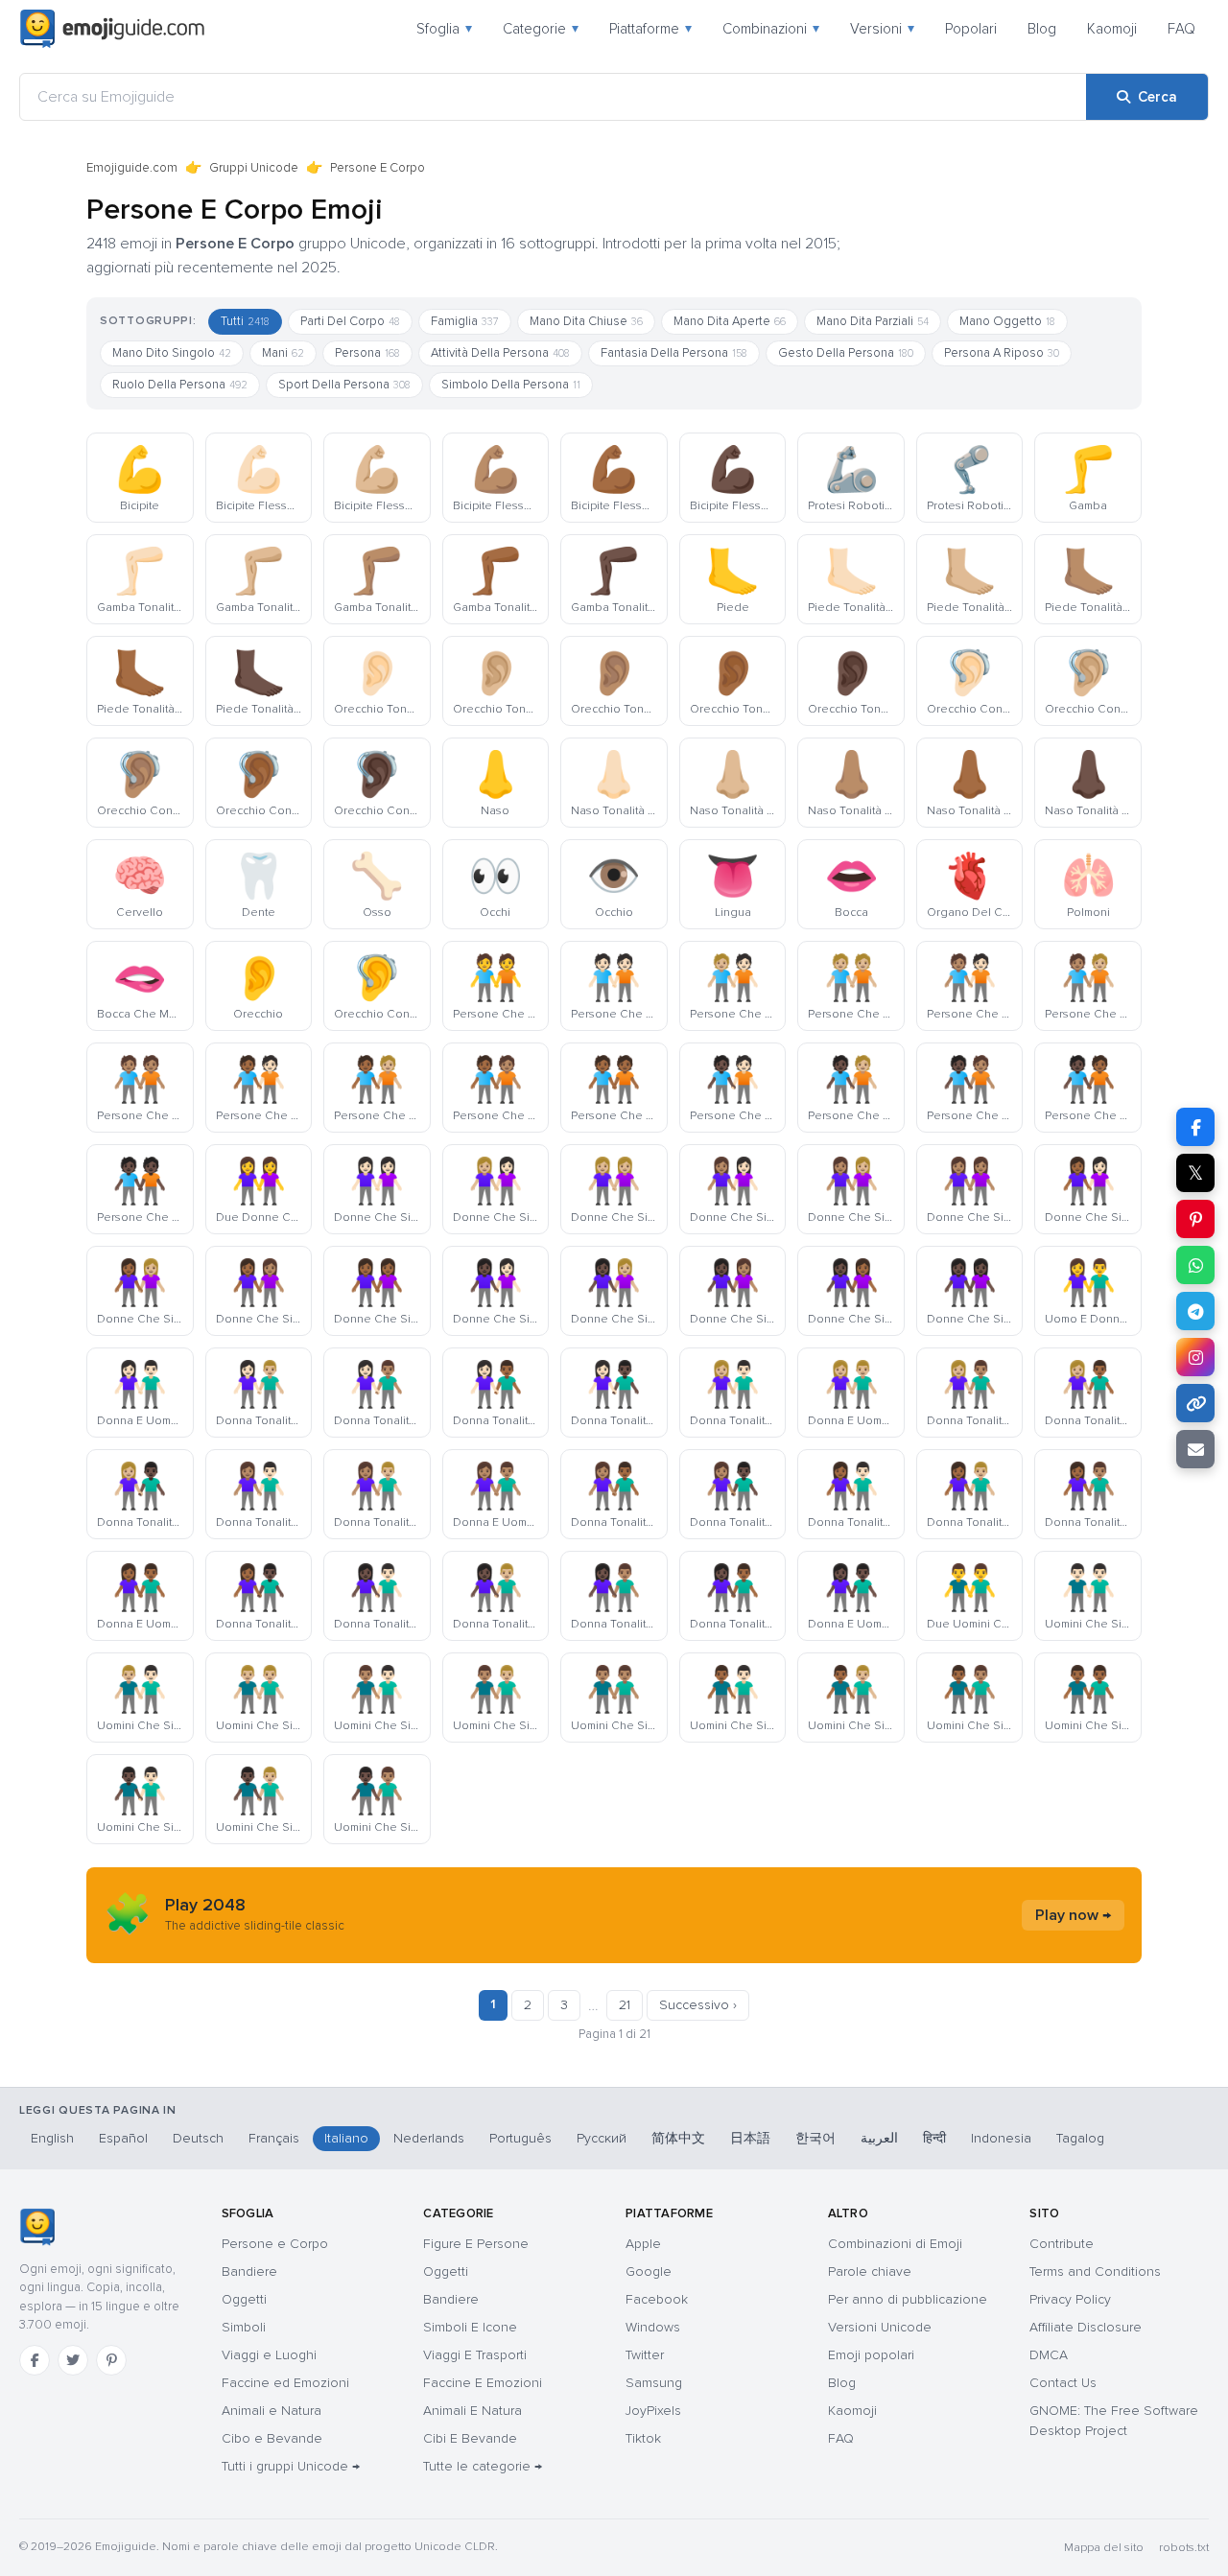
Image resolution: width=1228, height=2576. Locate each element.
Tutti (245, 321)
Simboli (244, 2327)
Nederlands (429, 2138)
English (52, 2138)
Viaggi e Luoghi (269, 2355)
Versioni (882, 29)
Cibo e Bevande (272, 2438)
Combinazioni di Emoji (895, 2244)
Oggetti (244, 2299)
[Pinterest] (111, 2360)
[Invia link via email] (1195, 1449)
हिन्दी (934, 2138)
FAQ (1181, 29)
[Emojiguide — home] (112, 29)
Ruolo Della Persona (180, 385)
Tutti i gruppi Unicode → (291, 2466)
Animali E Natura (472, 2411)
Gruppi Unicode (254, 168)
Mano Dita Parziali (873, 321)
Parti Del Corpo (350, 321)
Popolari (971, 29)
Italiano (346, 2138)
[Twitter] (73, 2360)
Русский (602, 2138)
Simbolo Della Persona (511, 385)
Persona (367, 353)
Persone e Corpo (275, 2244)
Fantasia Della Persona (674, 353)
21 (625, 2005)
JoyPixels (653, 2411)
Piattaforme (650, 29)
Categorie (541, 29)
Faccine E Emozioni (483, 2383)
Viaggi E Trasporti (475, 2355)
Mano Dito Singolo (172, 353)
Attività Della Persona (500, 353)
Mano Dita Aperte (730, 321)
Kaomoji (1112, 29)
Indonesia (1001, 2138)
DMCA (1049, 2355)
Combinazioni (771, 29)
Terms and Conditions (1095, 2272)
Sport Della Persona (344, 385)
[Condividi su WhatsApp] (1195, 1265)
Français (274, 2138)
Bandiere (249, 2272)
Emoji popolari (871, 2355)
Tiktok (643, 2438)
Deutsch (198, 2138)
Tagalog (1080, 2138)
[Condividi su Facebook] (1195, 1127)
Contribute (1062, 2244)
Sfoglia (444, 29)
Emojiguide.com (132, 168)
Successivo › (698, 2005)
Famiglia (465, 321)
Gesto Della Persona (846, 353)
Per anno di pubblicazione (908, 2299)
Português (520, 2138)
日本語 (750, 2138)
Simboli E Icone (470, 2327)
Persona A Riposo (1002, 353)
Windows (653, 2327)
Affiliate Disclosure (1086, 2327)
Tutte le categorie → (483, 2466)
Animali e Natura (272, 2411)
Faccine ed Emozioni (285, 2383)
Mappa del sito (1104, 2548)
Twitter (645, 2355)
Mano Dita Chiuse (586, 321)
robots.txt (1184, 2548)
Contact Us (1063, 2383)
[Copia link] (1195, 1403)
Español (123, 2138)
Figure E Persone (476, 2244)
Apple (643, 2244)
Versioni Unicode (880, 2327)
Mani (283, 353)
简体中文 (678, 2138)
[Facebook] (35, 2360)
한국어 (815, 2138)
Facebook (657, 2299)
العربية (879, 2138)
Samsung (654, 2383)
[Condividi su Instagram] (1195, 1357)
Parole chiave (870, 2272)
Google (649, 2272)
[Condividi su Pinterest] (1195, 1219)
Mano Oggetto (1007, 321)
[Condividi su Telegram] (1195, 1311)
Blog (1042, 29)
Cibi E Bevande (470, 2438)
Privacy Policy (1070, 2299)
